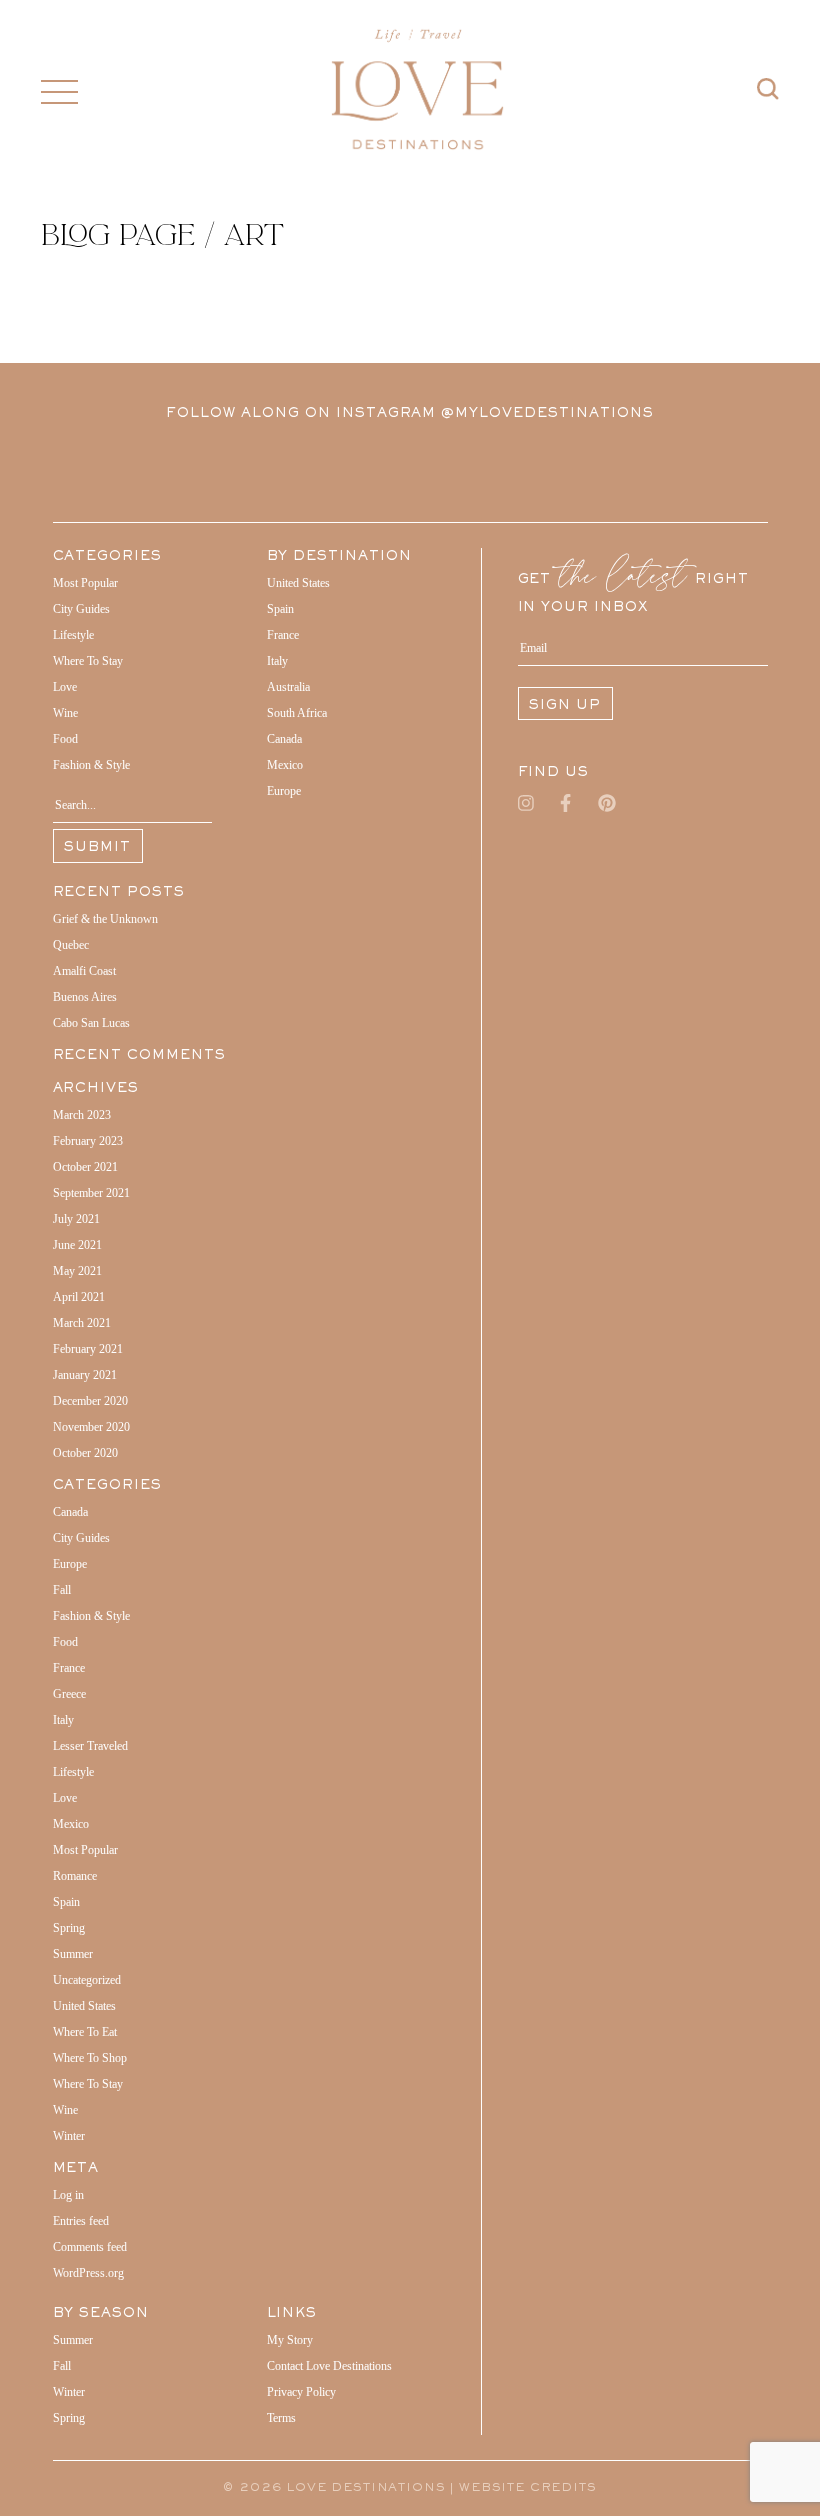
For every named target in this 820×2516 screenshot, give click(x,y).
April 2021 (79, 1297)
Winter (69, 2136)
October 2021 (85, 1167)
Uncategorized (87, 1980)
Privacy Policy (301, 2392)
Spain (66, 1902)
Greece (69, 1694)
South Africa (297, 713)
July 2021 (76, 1219)
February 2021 (88, 1349)
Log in (68, 2195)
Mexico (71, 1824)
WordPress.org (88, 2273)
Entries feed (81, 2221)
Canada (70, 1512)
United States (84, 2006)
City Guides (81, 609)
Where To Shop (90, 2058)
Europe (70, 1564)
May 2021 (77, 1271)
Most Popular (85, 583)
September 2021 (91, 1193)
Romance (75, 1876)
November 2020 (91, 1427)
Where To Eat (85, 2032)
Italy (63, 1720)
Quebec (71, 945)
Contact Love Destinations (329, 2366)
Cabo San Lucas (91, 1023)
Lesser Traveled (90, 1746)
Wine (65, 713)
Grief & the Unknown (105, 919)
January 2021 (85, 1375)
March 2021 (82, 1323)
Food (65, 739)
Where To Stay (88, 661)
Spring (69, 1928)
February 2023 (88, 1141)
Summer (73, 1954)
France (69, 1668)
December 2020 (90, 1401)
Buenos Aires (85, 997)
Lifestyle (73, 635)
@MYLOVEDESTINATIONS (547, 414)
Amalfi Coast (84, 971)
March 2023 (82, 1115)
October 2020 (85, 1453)
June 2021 (77, 1245)
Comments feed (90, 2247)
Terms (281, 2418)
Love (65, 687)
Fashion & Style (91, 765)
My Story (290, 2340)
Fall (62, 1590)
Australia (288, 687)
